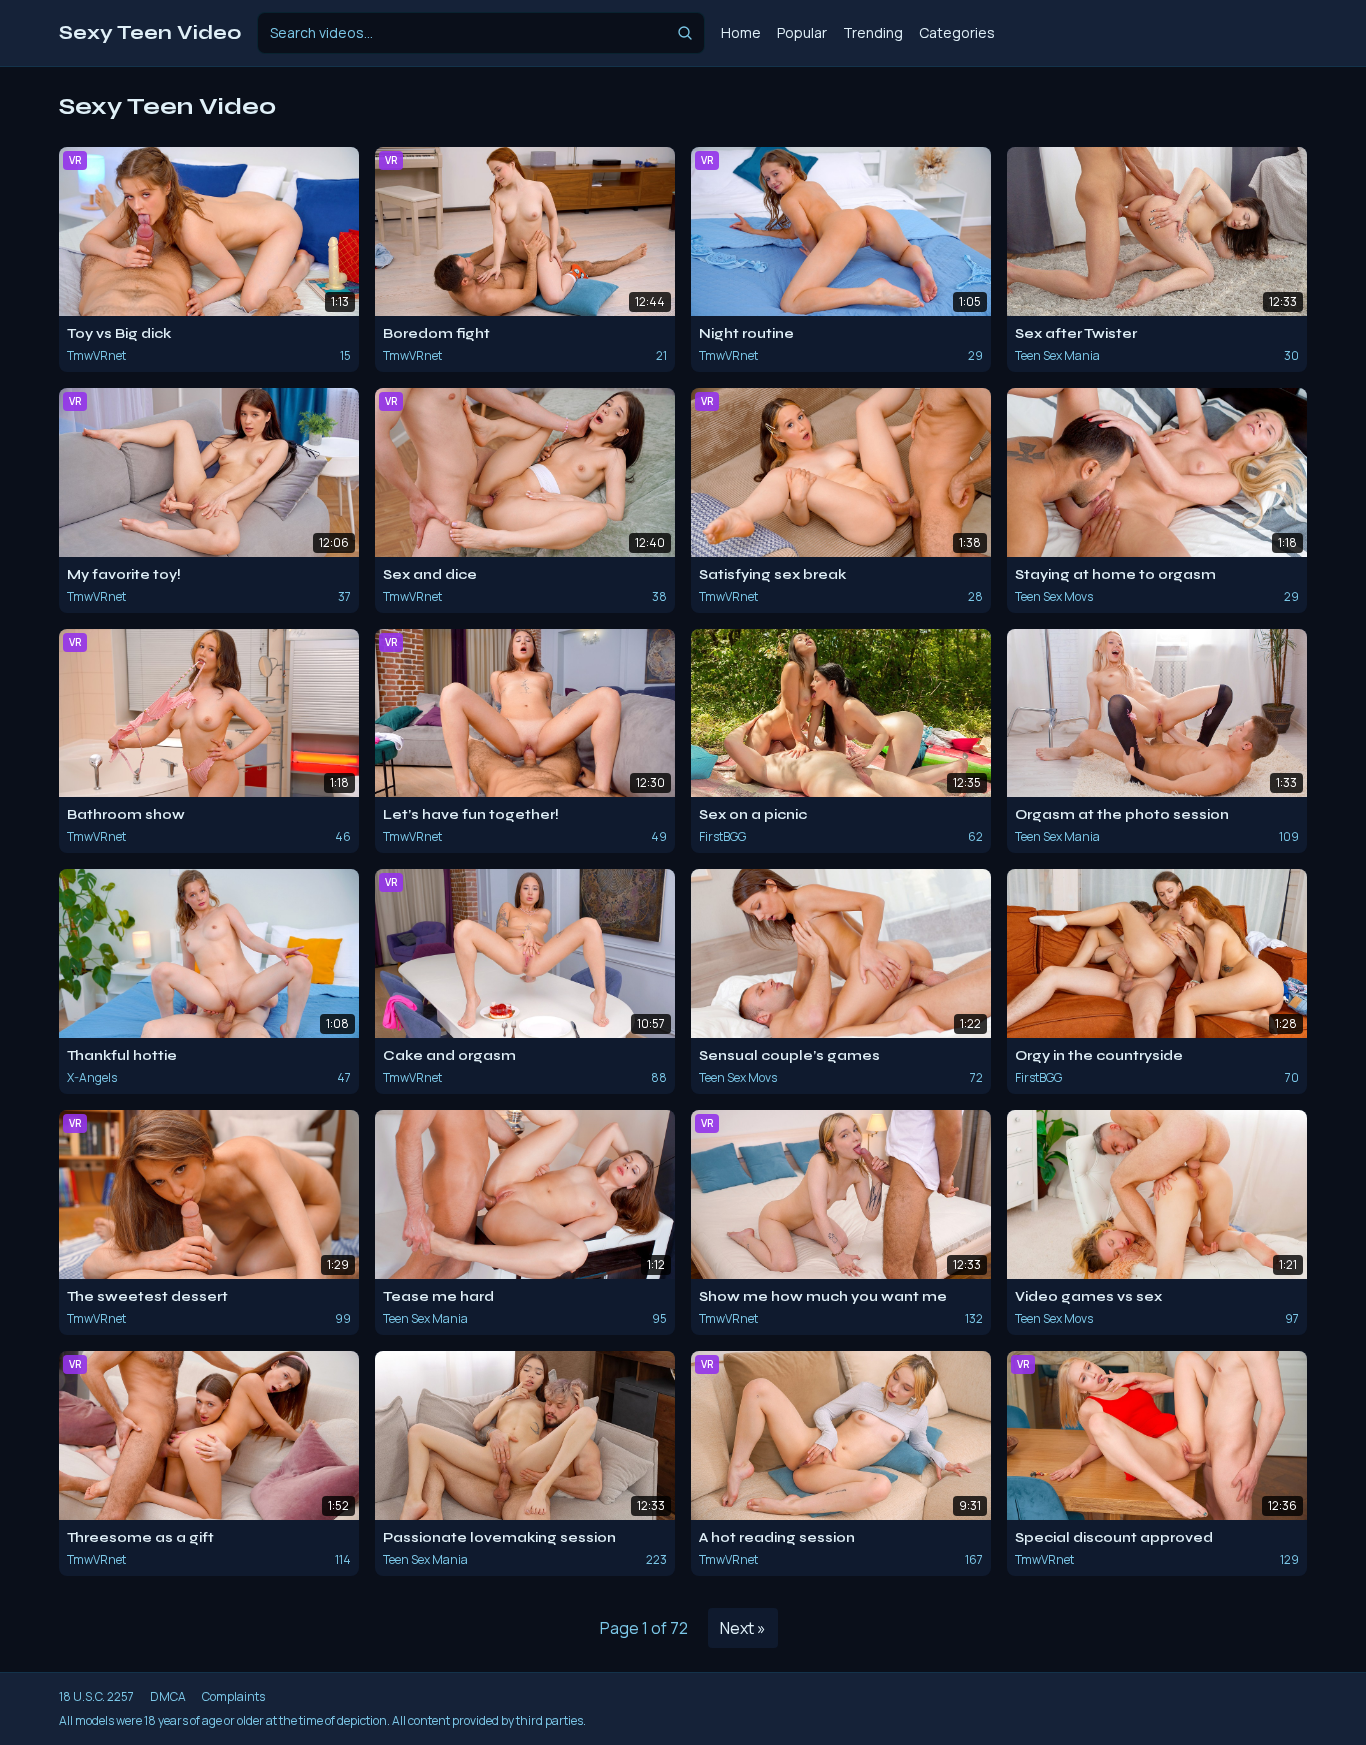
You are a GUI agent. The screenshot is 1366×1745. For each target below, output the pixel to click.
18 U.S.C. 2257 (96, 1697)
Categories (957, 32)
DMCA (168, 1697)
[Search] (685, 33)
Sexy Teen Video (150, 32)
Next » (743, 1628)
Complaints (233, 1697)
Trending (873, 32)
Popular (802, 32)
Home (741, 32)
